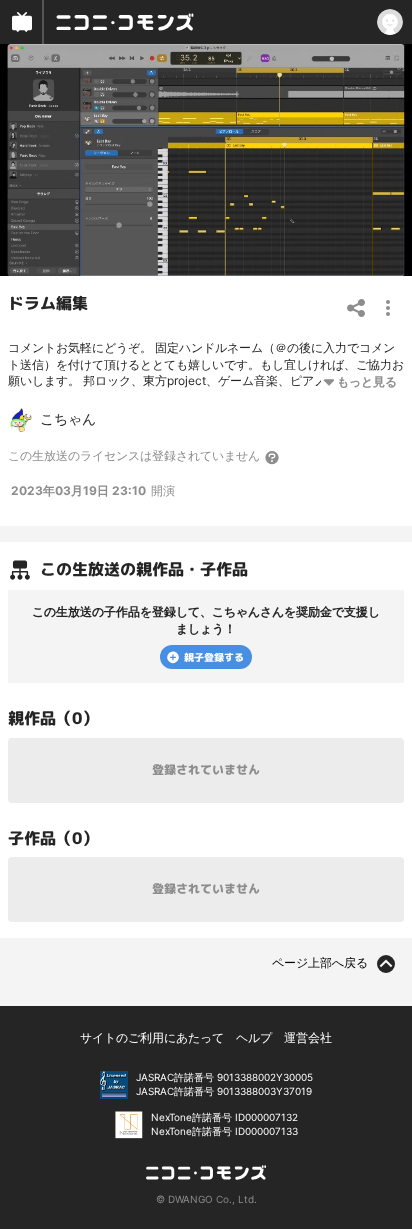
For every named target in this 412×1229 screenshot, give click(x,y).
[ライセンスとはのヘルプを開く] (273, 457)
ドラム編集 (48, 303)
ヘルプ (254, 1037)
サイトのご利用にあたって (152, 1037)
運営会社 (308, 1037)
